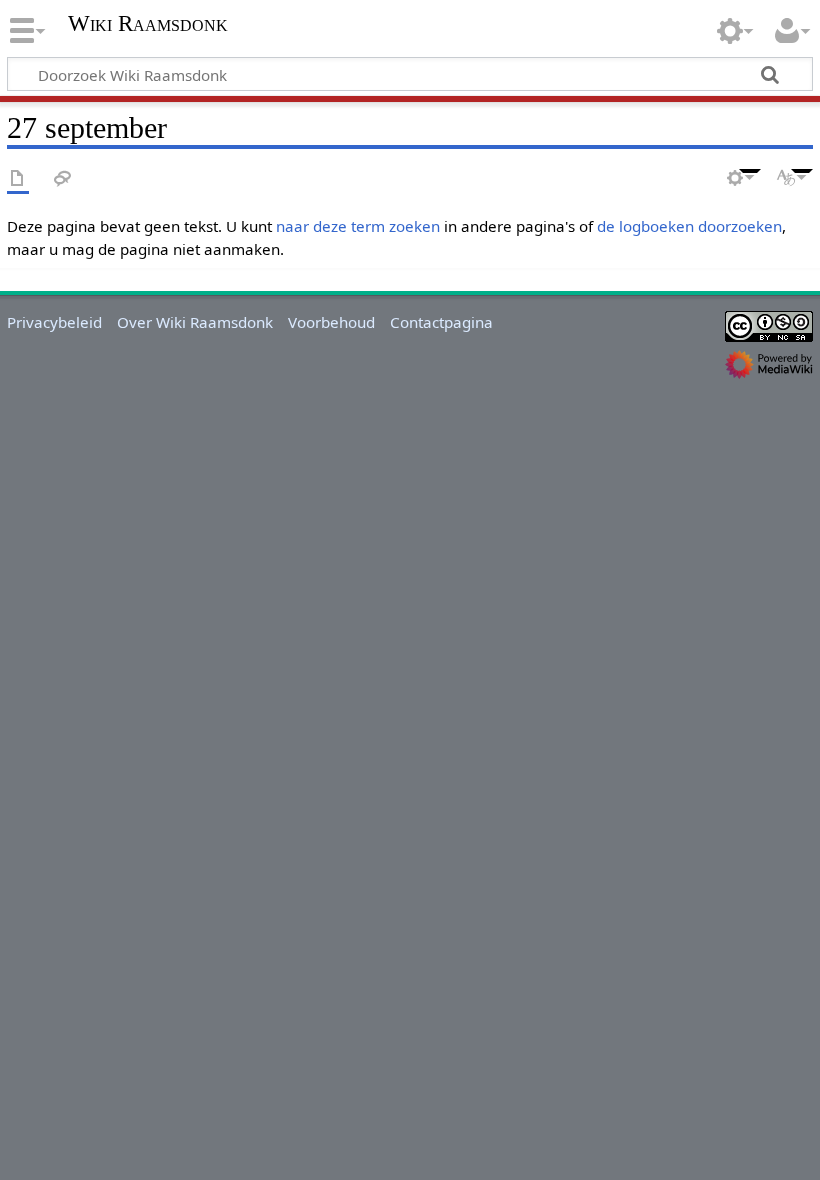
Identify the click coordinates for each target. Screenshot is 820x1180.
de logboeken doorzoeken (689, 226)
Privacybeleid (54, 322)
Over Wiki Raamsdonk (195, 322)
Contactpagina (441, 322)
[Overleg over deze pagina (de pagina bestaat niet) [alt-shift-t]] (63, 179)
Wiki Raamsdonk (148, 24)
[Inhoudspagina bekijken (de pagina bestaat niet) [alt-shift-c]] (18, 179)
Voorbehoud (331, 322)
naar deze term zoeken (358, 226)
